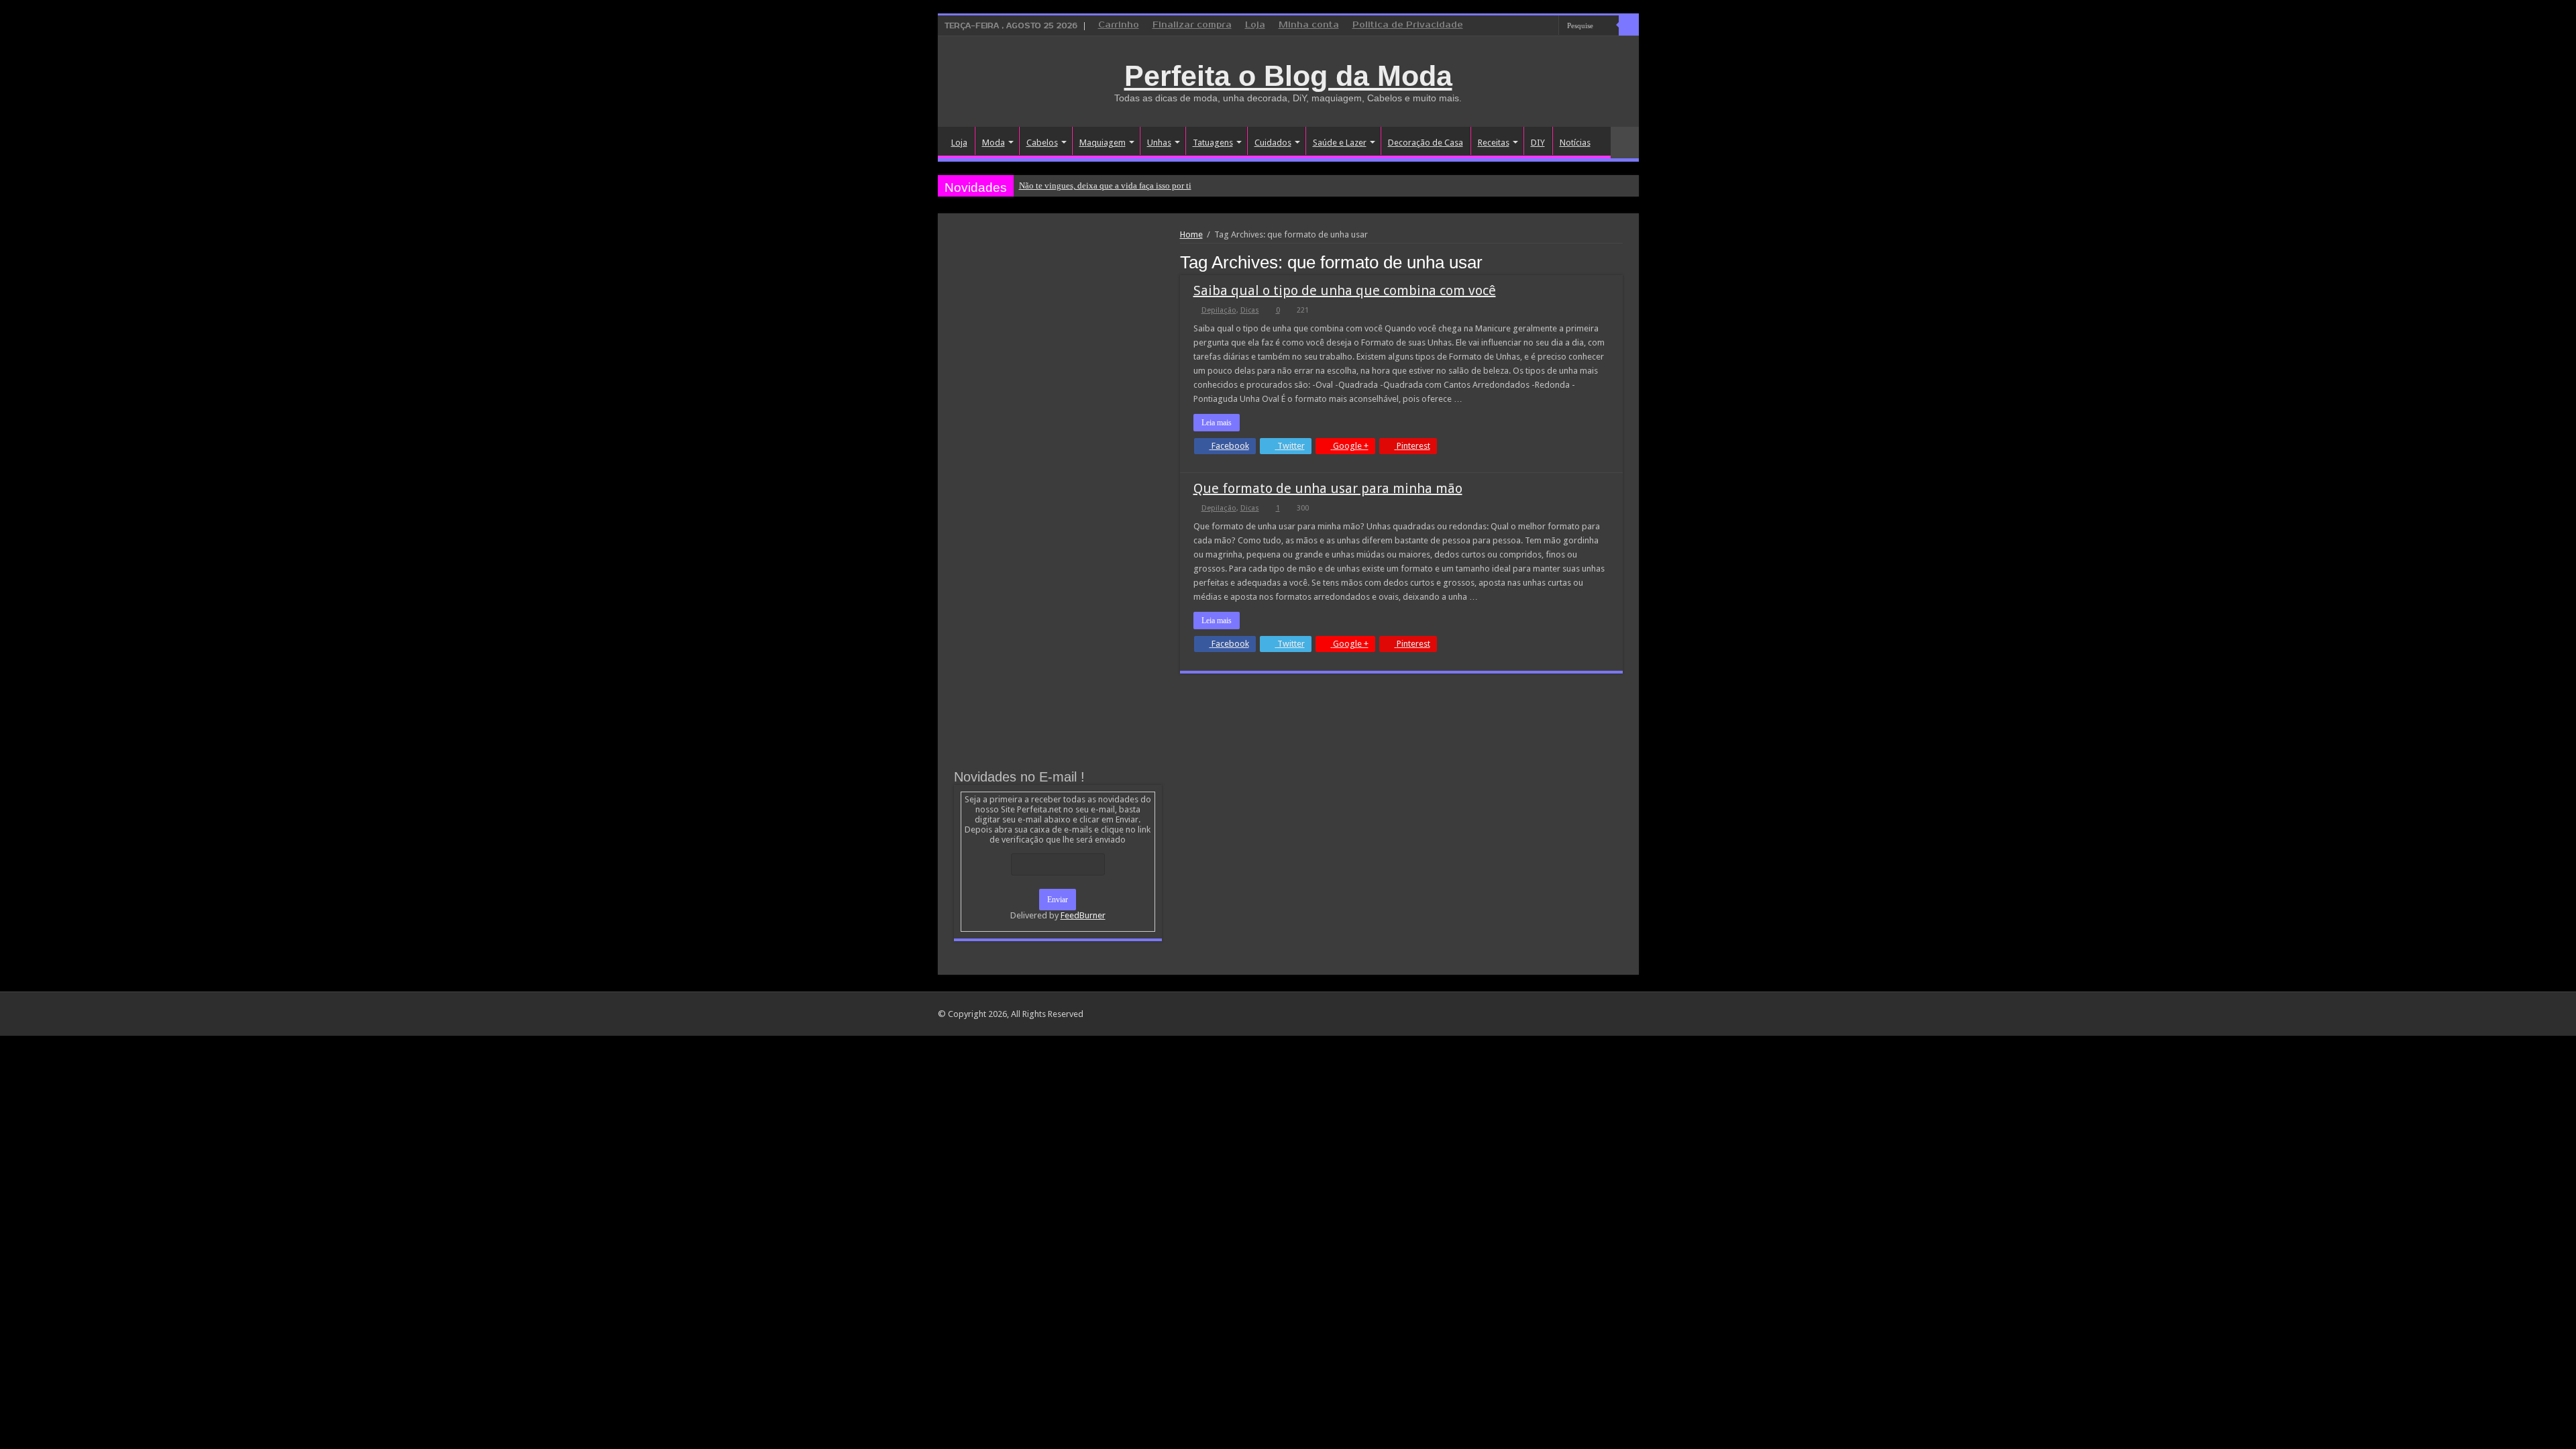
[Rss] (1498, 26)
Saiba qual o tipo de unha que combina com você (1345, 290)
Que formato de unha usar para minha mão (1328, 488)
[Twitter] (1536, 26)
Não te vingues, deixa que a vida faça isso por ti (1105, 185)
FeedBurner (1083, 915)
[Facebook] (1523, 26)
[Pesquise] (1629, 25)
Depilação (1219, 310)
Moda (994, 143)
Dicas (1250, 310)
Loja (1255, 25)
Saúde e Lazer (1340, 143)
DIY (1538, 143)
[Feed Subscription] (1619, 262)
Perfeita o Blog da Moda (1288, 76)
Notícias (1575, 143)
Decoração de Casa (1426, 143)
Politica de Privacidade (1408, 25)
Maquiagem (1103, 143)
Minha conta (1309, 25)
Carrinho (1119, 25)
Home (1191, 234)
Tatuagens (1213, 143)
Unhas (1159, 143)
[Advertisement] (1058, 330)
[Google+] (1510, 26)
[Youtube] (1549, 26)
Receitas (1494, 143)
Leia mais (1217, 423)
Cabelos (1042, 143)
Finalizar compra (1192, 25)
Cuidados (1273, 143)
